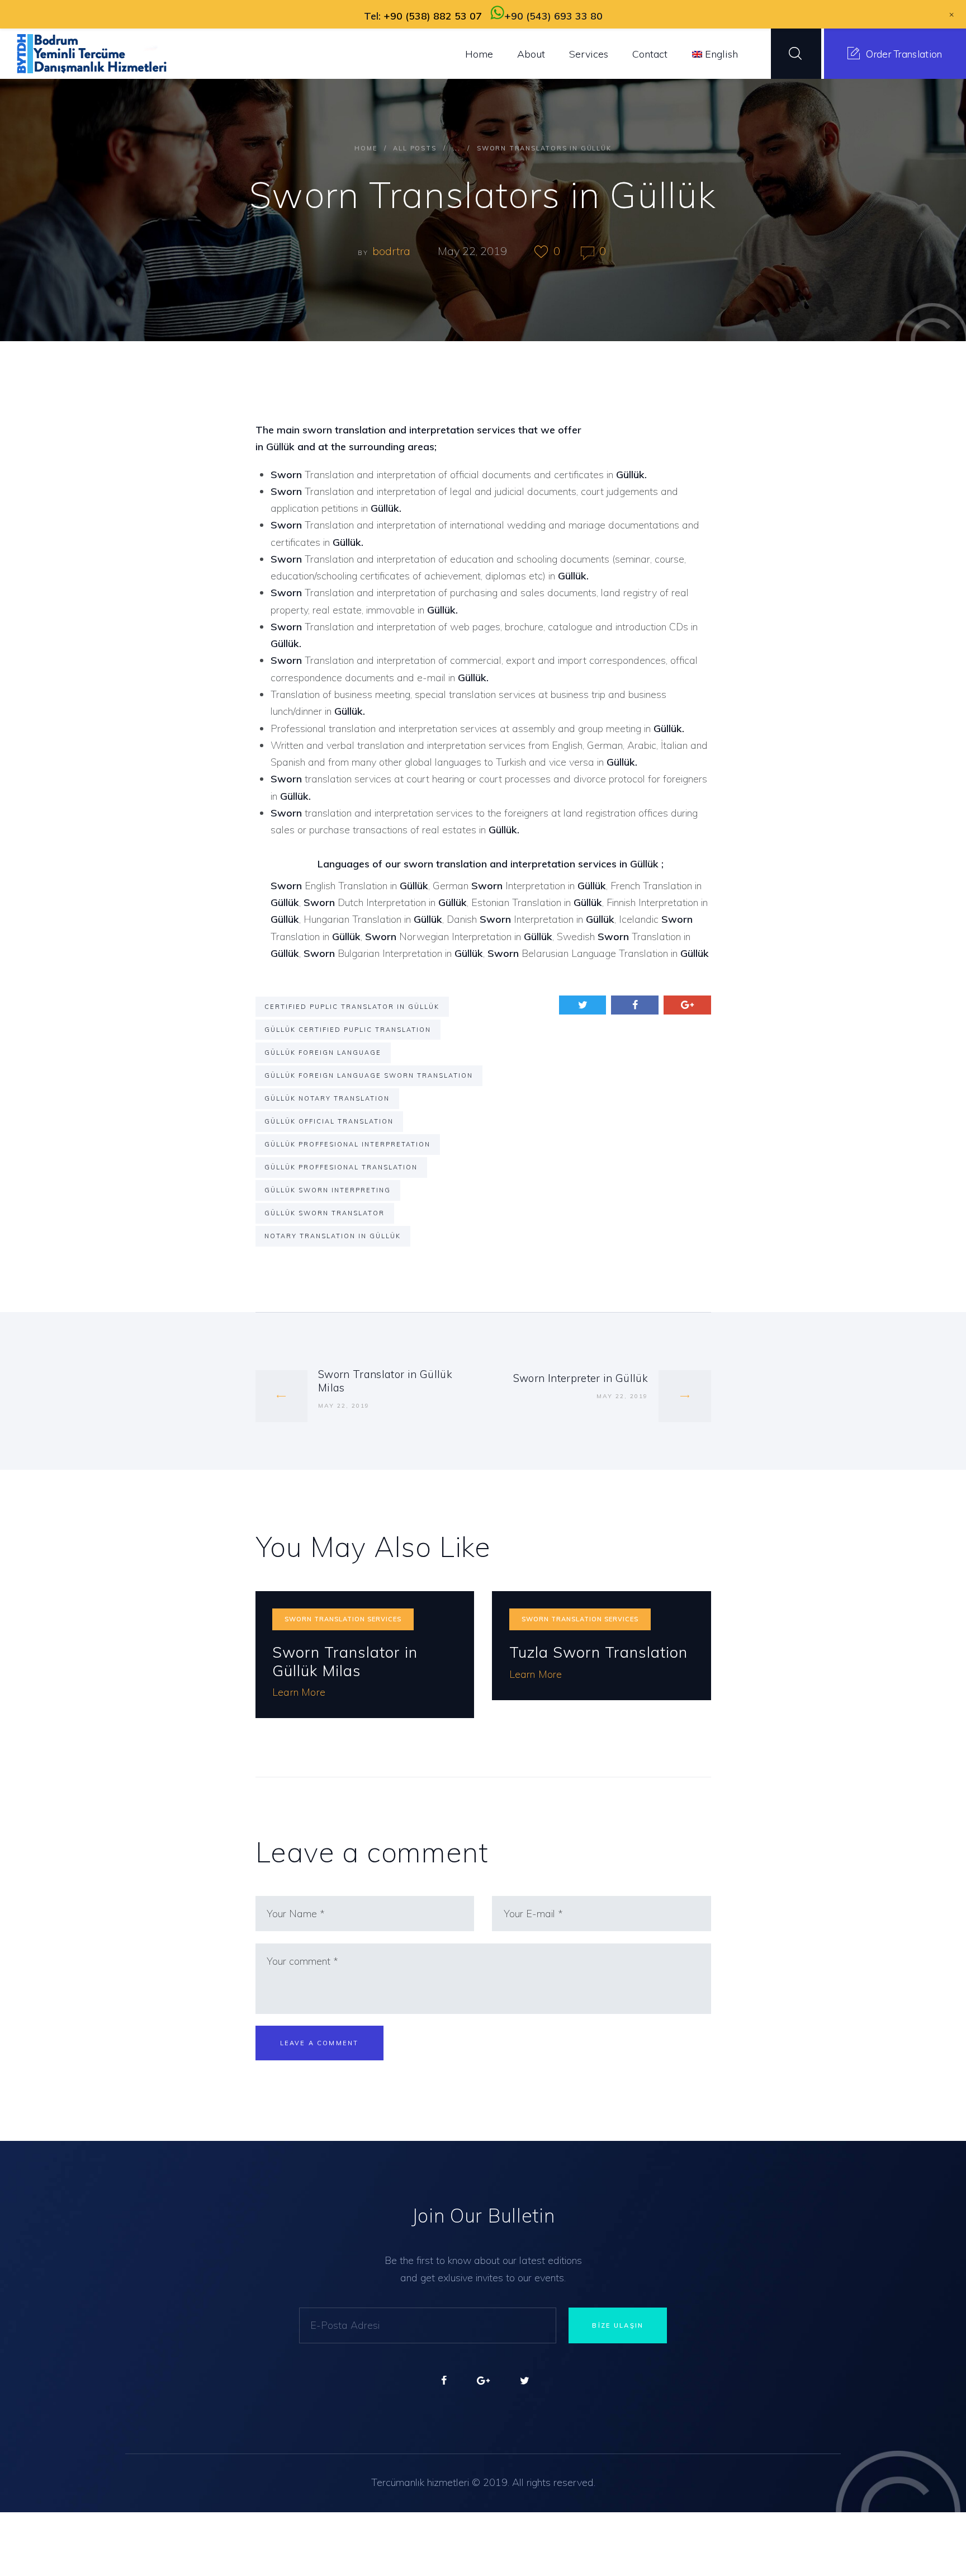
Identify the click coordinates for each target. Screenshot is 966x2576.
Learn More (299, 1692)
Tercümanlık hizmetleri (420, 2482)
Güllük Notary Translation (327, 1098)
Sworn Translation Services (343, 1619)
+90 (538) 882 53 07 (433, 16)
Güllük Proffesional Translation (341, 1167)
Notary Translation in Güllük (333, 1236)
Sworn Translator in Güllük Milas (345, 1661)
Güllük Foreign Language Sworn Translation (369, 1075)
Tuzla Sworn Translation (598, 1652)
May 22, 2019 (472, 251)
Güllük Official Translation (329, 1121)
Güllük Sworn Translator (325, 1213)
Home (366, 148)
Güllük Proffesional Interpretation (347, 1144)
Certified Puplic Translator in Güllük (352, 1007)
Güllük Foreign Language (323, 1053)
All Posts (415, 148)
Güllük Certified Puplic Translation (348, 1030)
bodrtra (393, 251)
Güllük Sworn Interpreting (328, 1190)
